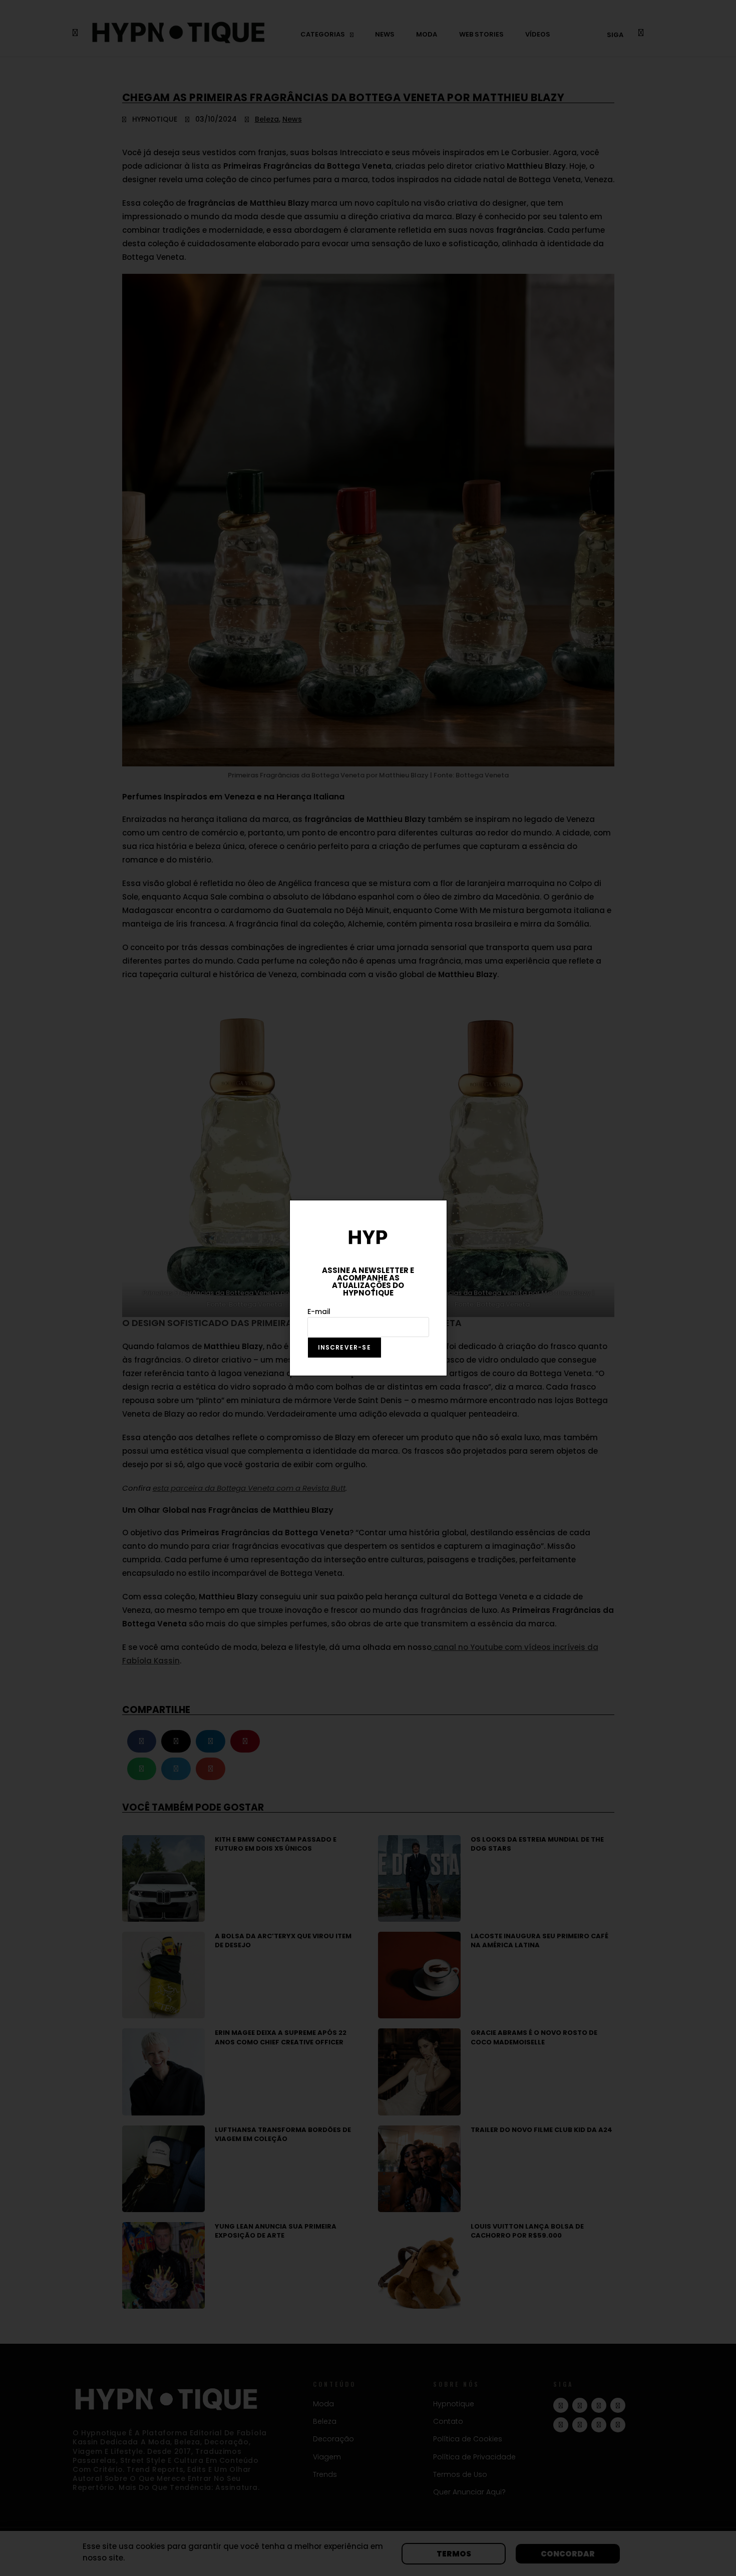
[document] (368, 1288)
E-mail (319, 1312)
